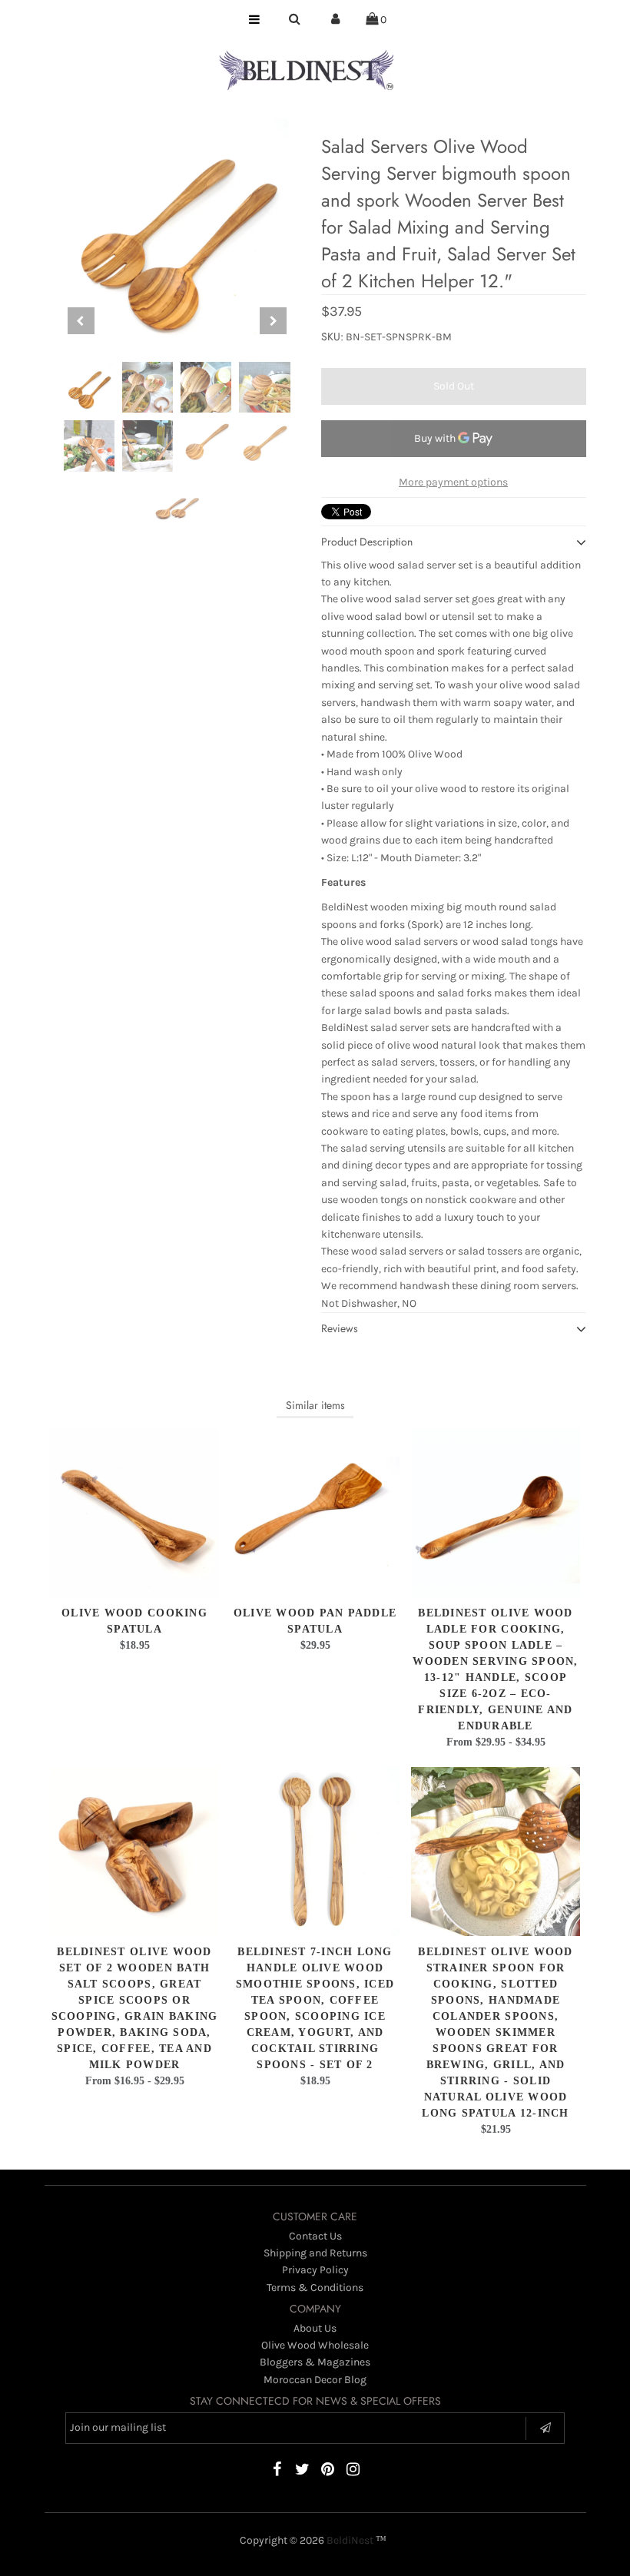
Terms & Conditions (315, 2288)
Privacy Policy (315, 2270)
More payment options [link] (453, 482)
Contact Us (315, 2236)
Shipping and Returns (315, 2253)
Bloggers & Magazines (315, 2362)
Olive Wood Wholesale (315, 2345)
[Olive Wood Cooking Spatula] (134, 1513)
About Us (315, 2328)
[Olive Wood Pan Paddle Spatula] (315, 1513)
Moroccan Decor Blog (315, 2380)
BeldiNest (350, 2540)
